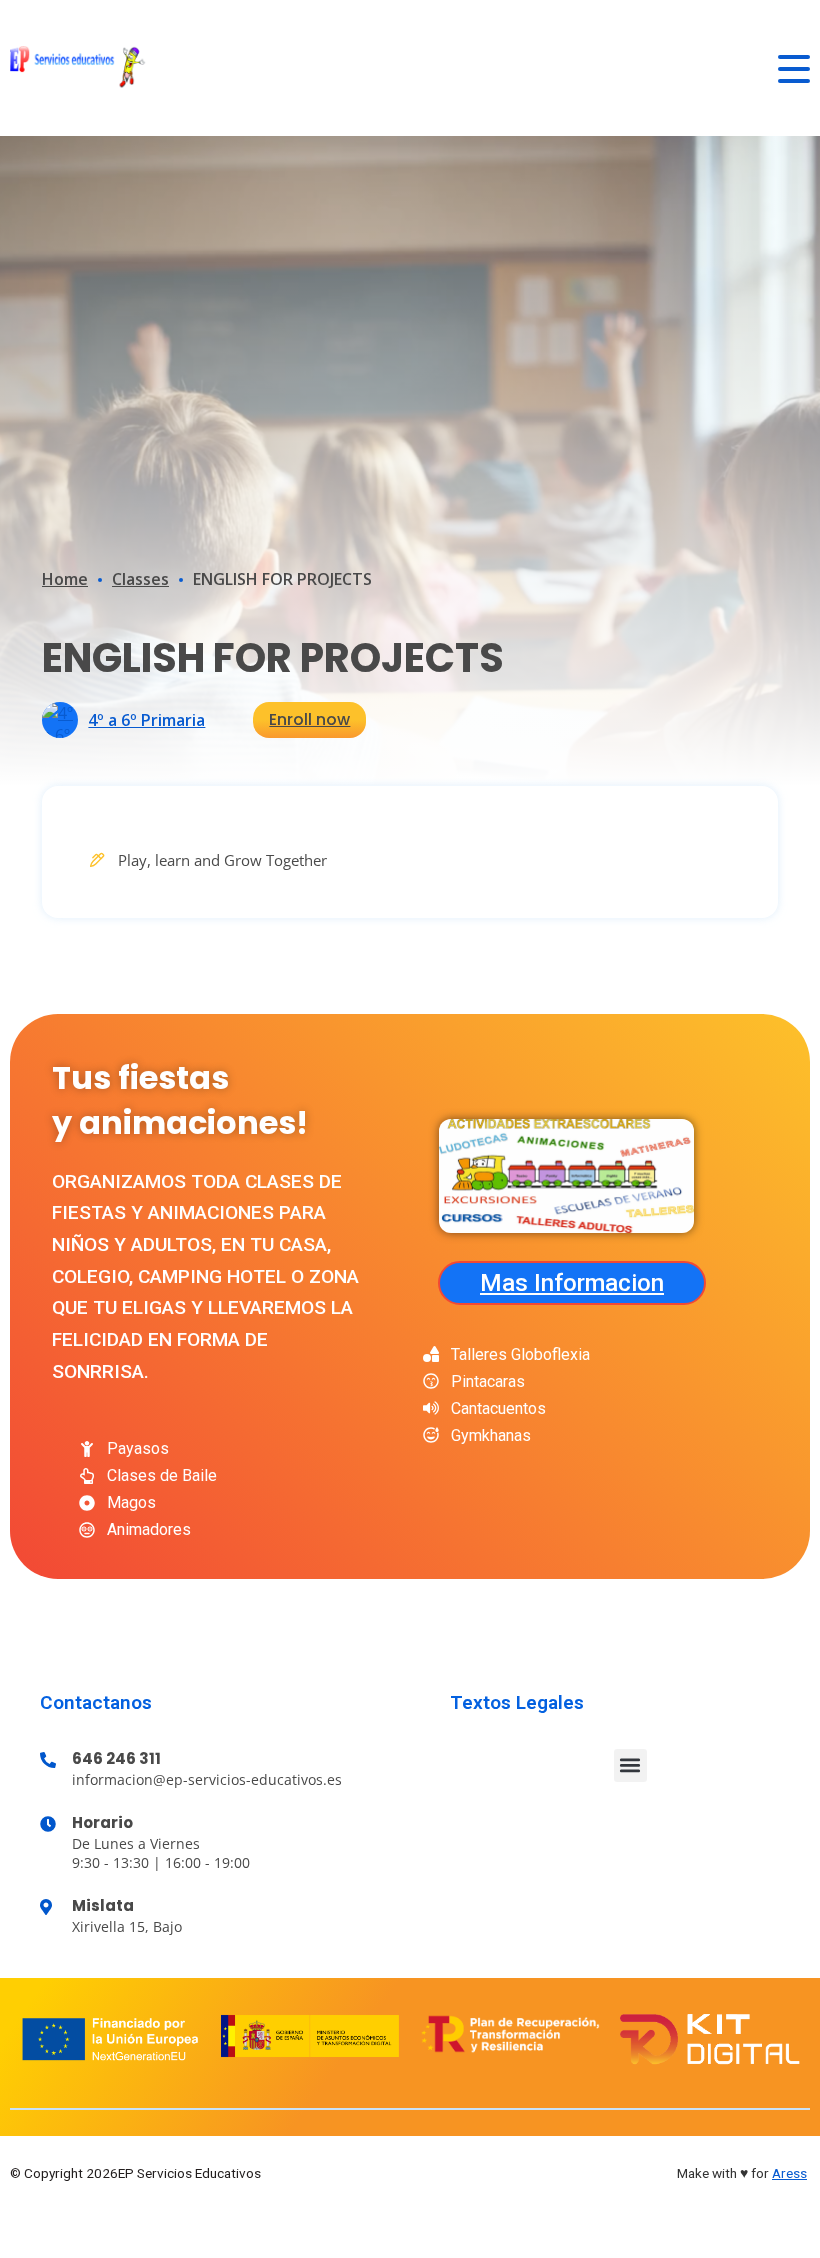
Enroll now (309, 719)
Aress (789, 2173)
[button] (630, 1765)
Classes (140, 579)
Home (65, 579)
